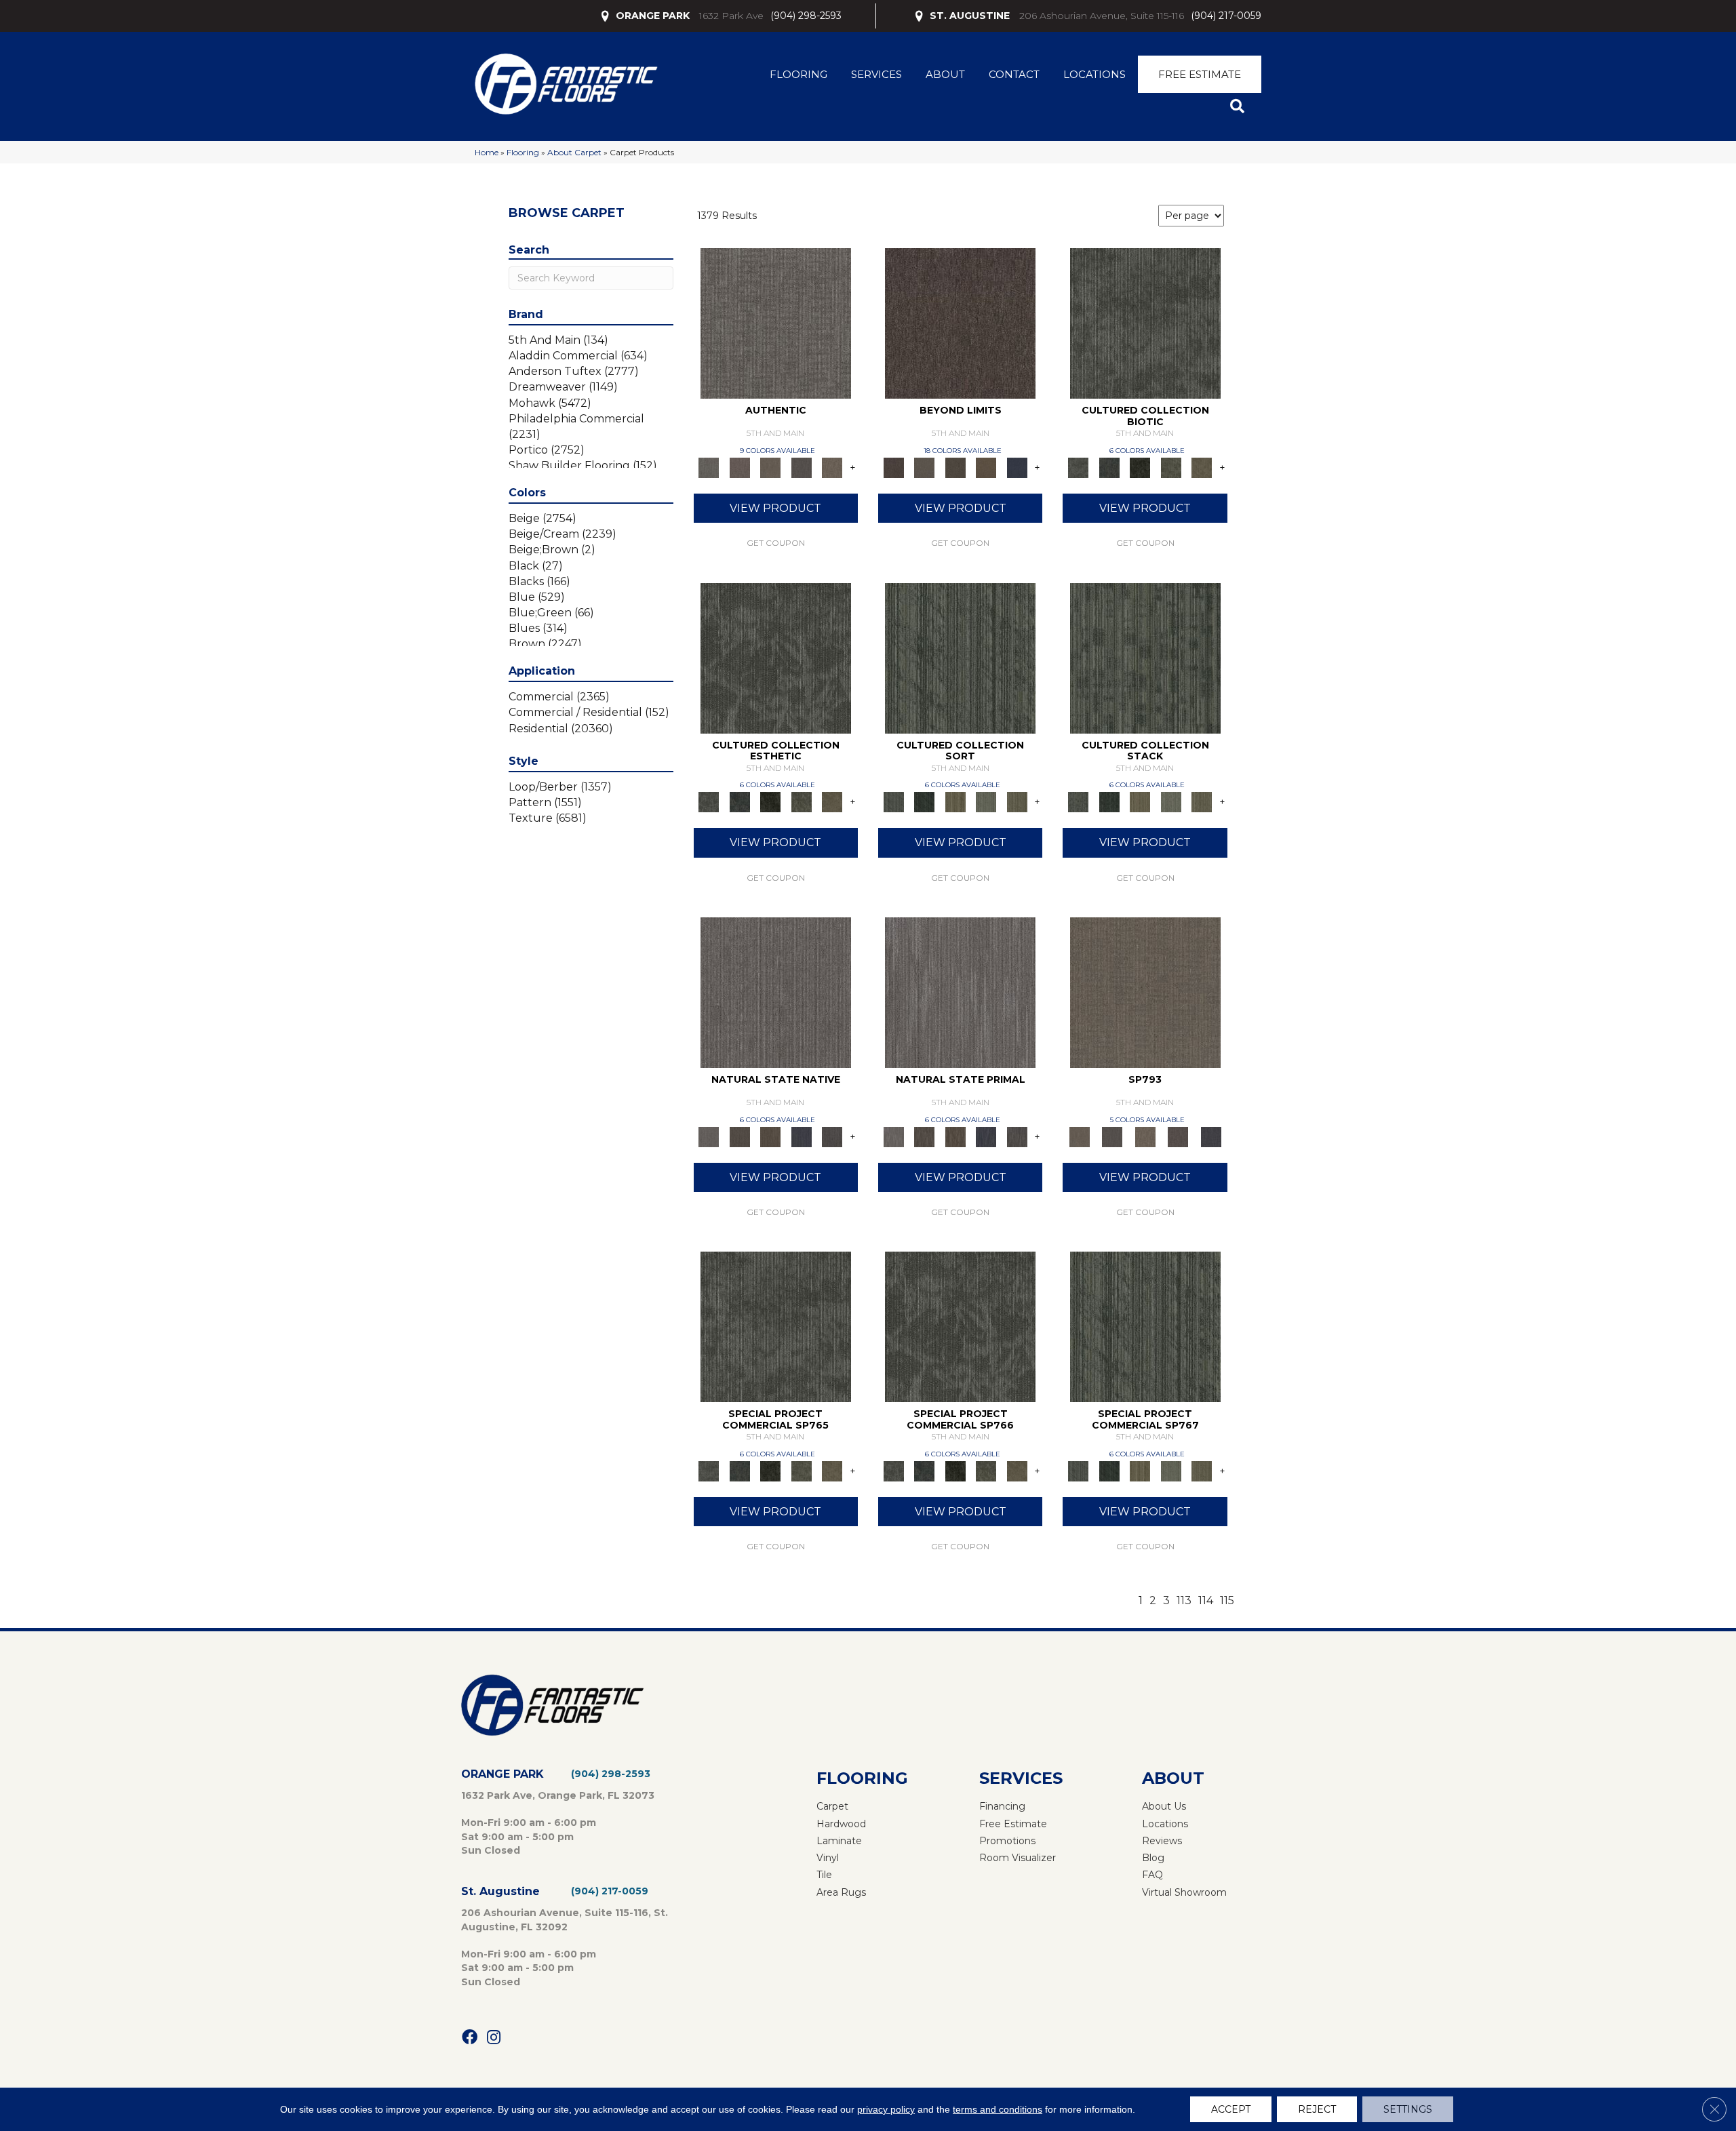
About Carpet (574, 152)
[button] (1240, 107)
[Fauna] (986, 467)
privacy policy (886, 2109)
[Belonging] (776, 991)
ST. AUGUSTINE (970, 16)
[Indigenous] (770, 1136)
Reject (1317, 2109)
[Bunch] (924, 801)
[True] (1211, 1136)
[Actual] (776, 323)
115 (1227, 1600)
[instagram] (494, 2038)
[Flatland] (1017, 467)
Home (487, 152)
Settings (1408, 2109)
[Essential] (739, 1136)
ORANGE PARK (653, 16)
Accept (1231, 2109)
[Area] (960, 323)
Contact (1014, 74)
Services (876, 74)
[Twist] (1017, 801)
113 (1184, 1600)
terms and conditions (998, 2109)
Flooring (798, 74)
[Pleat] (986, 801)
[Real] (832, 467)
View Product (775, 508)
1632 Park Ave (731, 16)
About (945, 74)
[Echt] (739, 467)
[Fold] (955, 801)
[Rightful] (1178, 1136)
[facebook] (470, 2038)
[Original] (832, 1136)
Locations (1094, 74)
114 (1206, 1600)
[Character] (1109, 467)
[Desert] (924, 467)
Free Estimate (1200, 74)
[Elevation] (955, 467)
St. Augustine (500, 1891)
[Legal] (802, 467)
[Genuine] (770, 467)
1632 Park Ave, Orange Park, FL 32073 (558, 1795)
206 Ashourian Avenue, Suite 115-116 (1102, 16)
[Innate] (802, 1136)
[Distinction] (1202, 467)
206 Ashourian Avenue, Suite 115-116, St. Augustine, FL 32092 (565, 1919)
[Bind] (960, 657)
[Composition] (1171, 467)
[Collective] (1140, 467)
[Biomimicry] (1145, 323)
